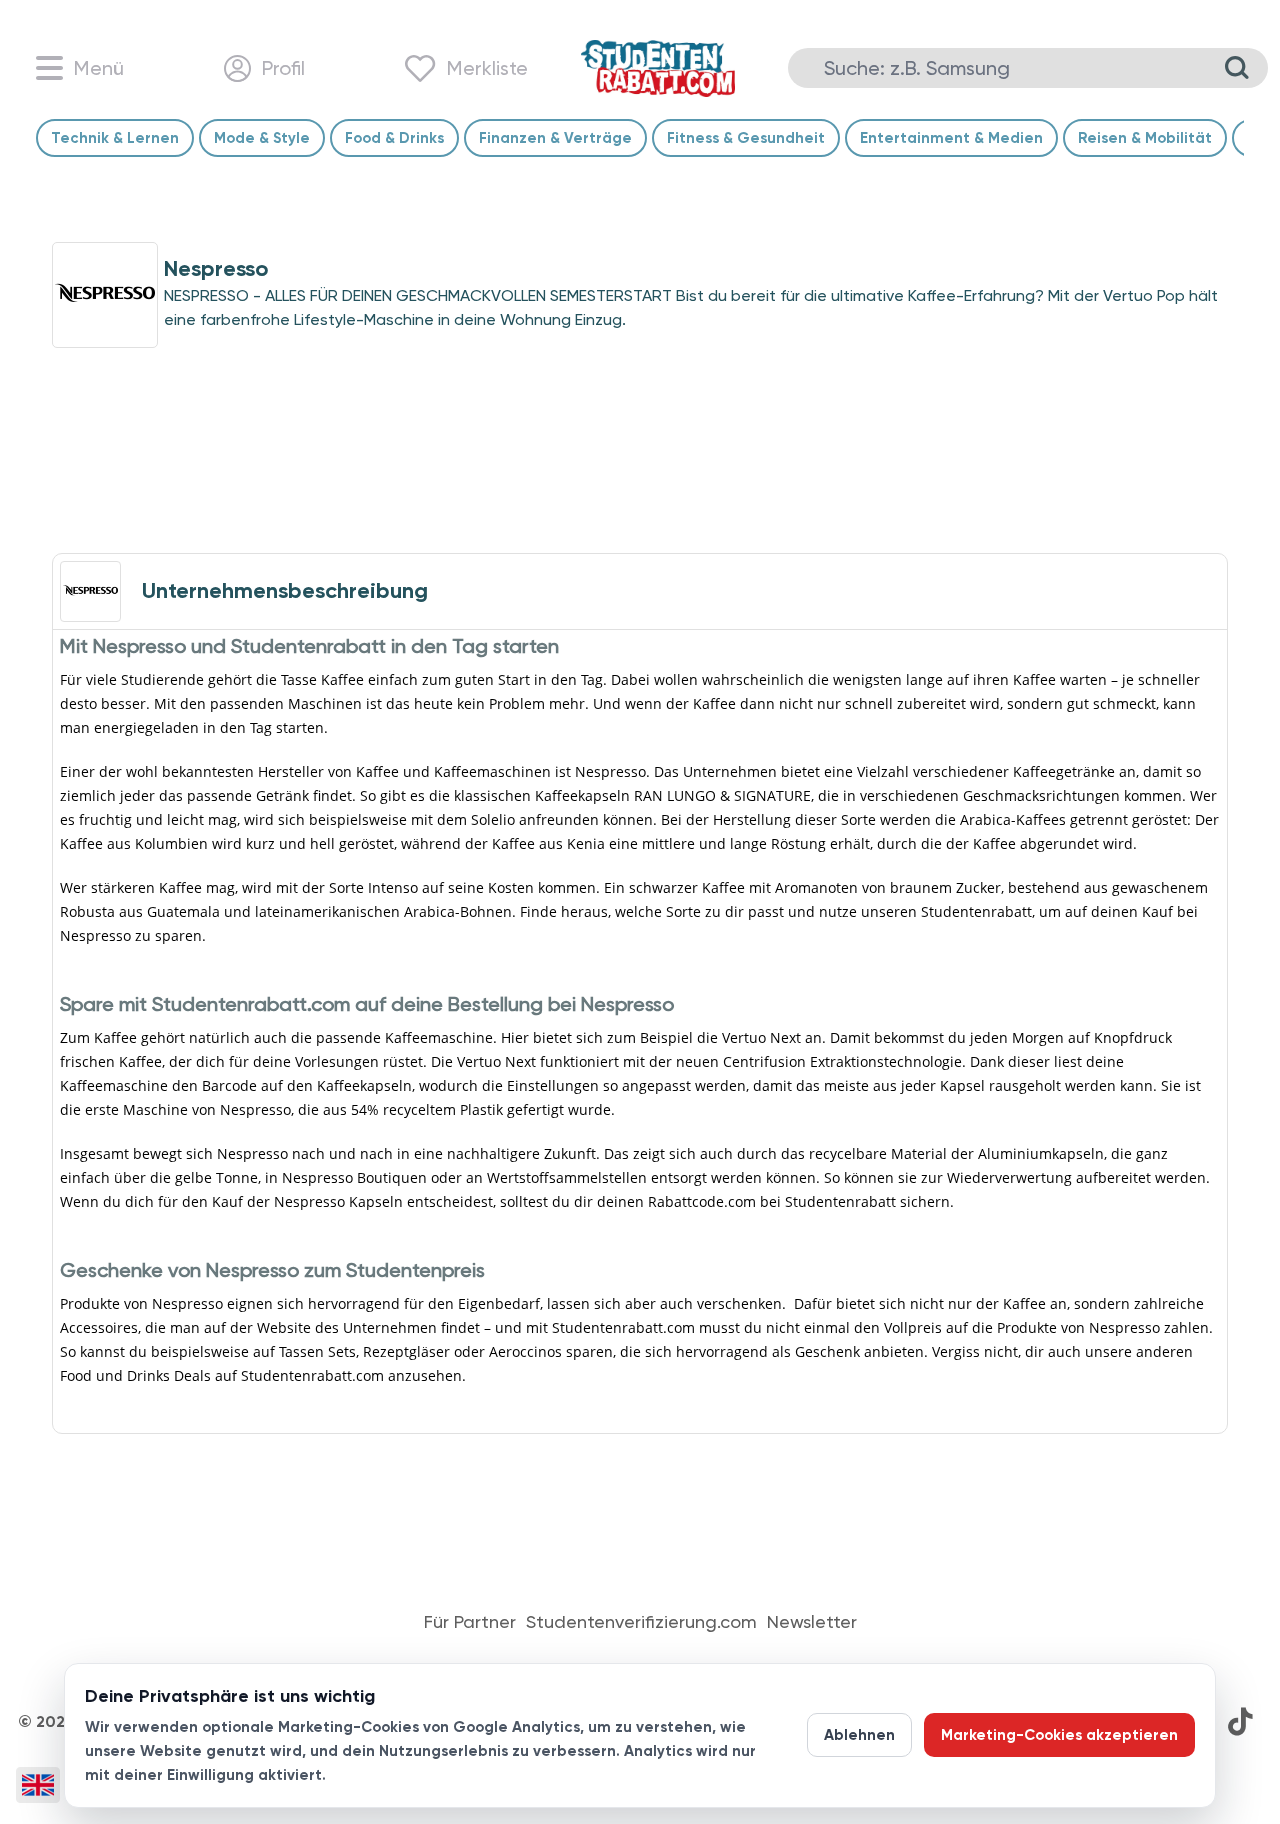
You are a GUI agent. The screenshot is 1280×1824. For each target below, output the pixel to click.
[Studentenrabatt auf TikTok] (1240, 1722)
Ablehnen (859, 1735)
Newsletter (812, 1622)
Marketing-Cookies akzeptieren (1059, 1735)
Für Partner (470, 1622)
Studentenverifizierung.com (641, 1622)
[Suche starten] (1237, 68)
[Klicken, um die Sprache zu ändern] (38, 1785)
